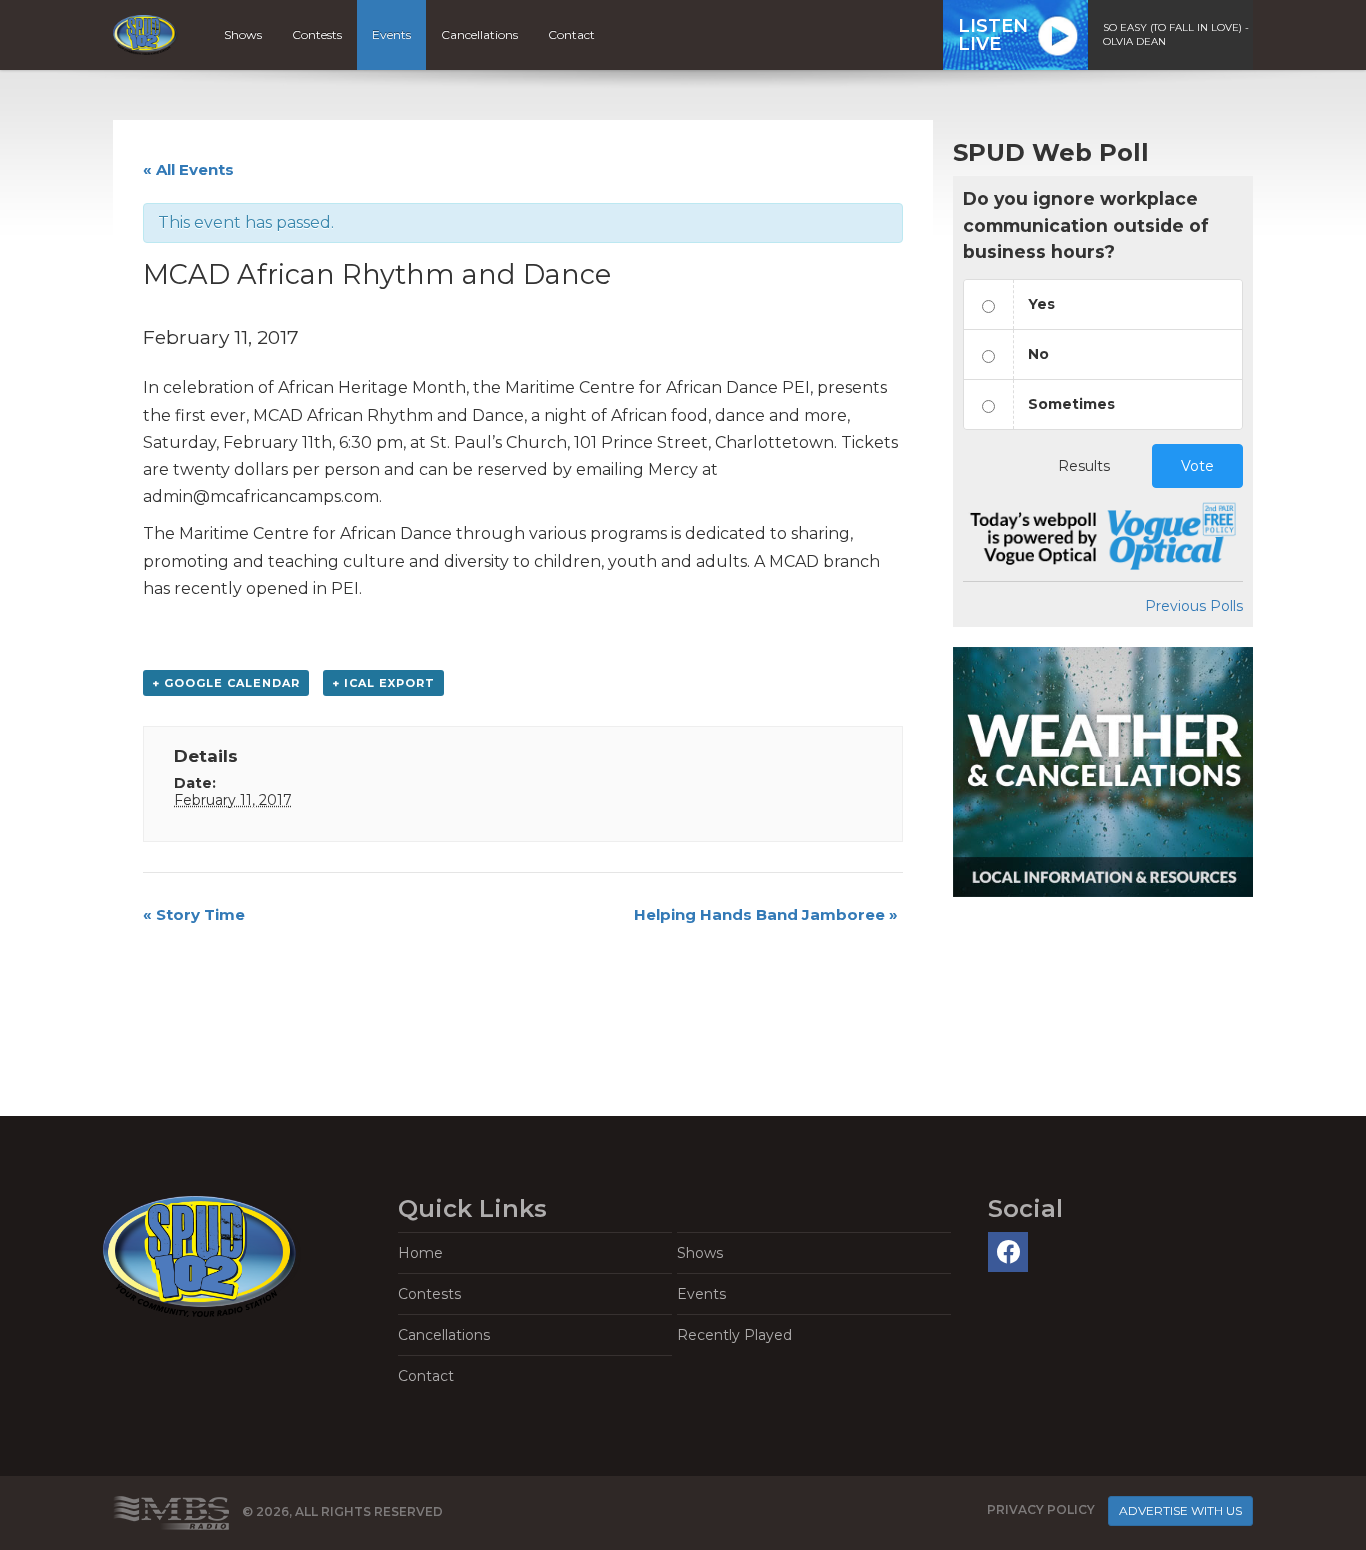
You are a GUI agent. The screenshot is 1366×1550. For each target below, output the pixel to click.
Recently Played (734, 1335)
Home (420, 1253)
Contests (317, 34)
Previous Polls (1194, 606)
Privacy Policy (1041, 1509)
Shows (243, 34)
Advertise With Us (1180, 1510)
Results (1084, 466)
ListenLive (993, 35)
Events (391, 34)
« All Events (188, 169)
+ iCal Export (383, 683)
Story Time (194, 914)
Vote (1197, 466)
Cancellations (479, 34)
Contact (571, 34)
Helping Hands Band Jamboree (766, 914)
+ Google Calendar (226, 683)
